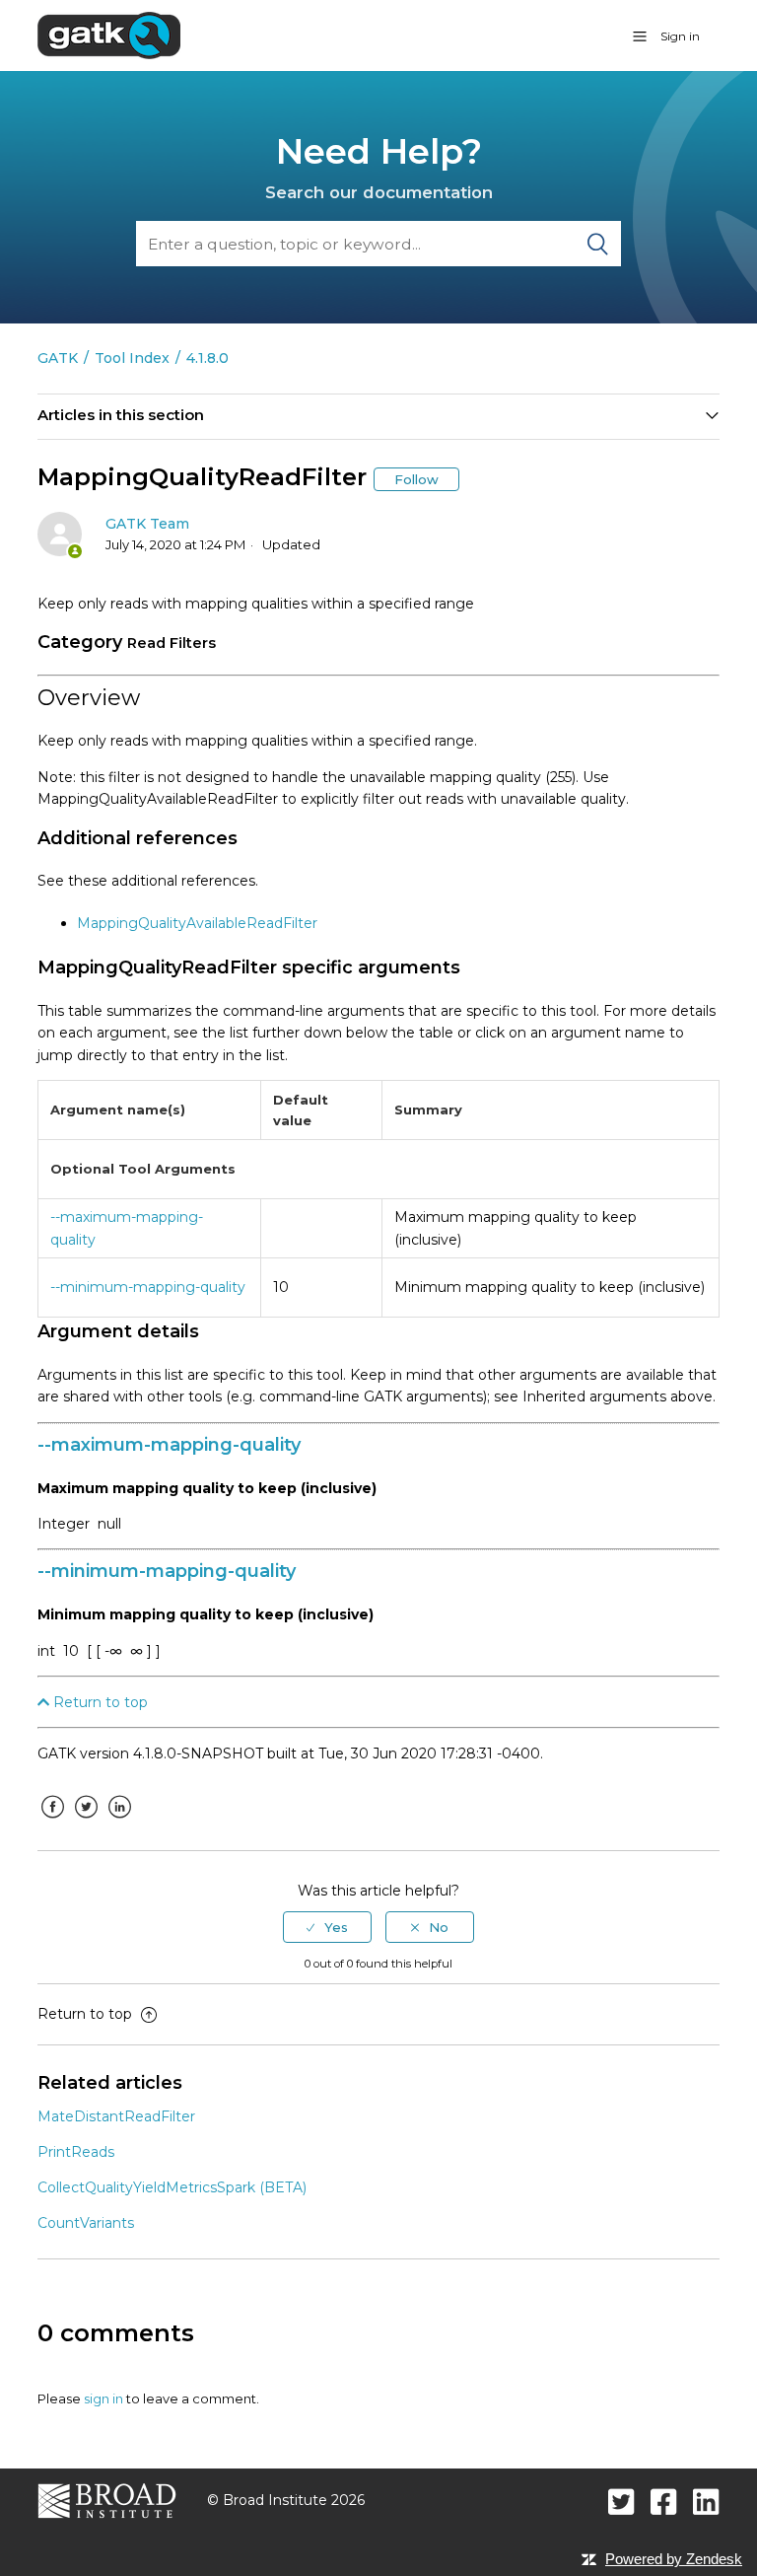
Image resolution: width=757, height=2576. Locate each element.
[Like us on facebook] (664, 2502)
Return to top (99, 1702)
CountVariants (86, 2223)
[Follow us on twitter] (621, 2502)
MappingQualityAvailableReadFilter (197, 923)
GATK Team (147, 524)
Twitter (86, 1822)
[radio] (327, 1927)
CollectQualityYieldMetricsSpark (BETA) (172, 2187)
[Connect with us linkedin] (706, 2502)
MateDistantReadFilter (116, 2116)
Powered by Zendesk (674, 2559)
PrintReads (76, 2152)
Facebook (52, 1822)
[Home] (109, 35)
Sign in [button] (680, 36)
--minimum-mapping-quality (148, 1287)
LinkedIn (119, 1822)
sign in (103, 2398)
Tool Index (132, 358)
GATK (58, 358)
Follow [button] (416, 479)
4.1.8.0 (207, 358)
